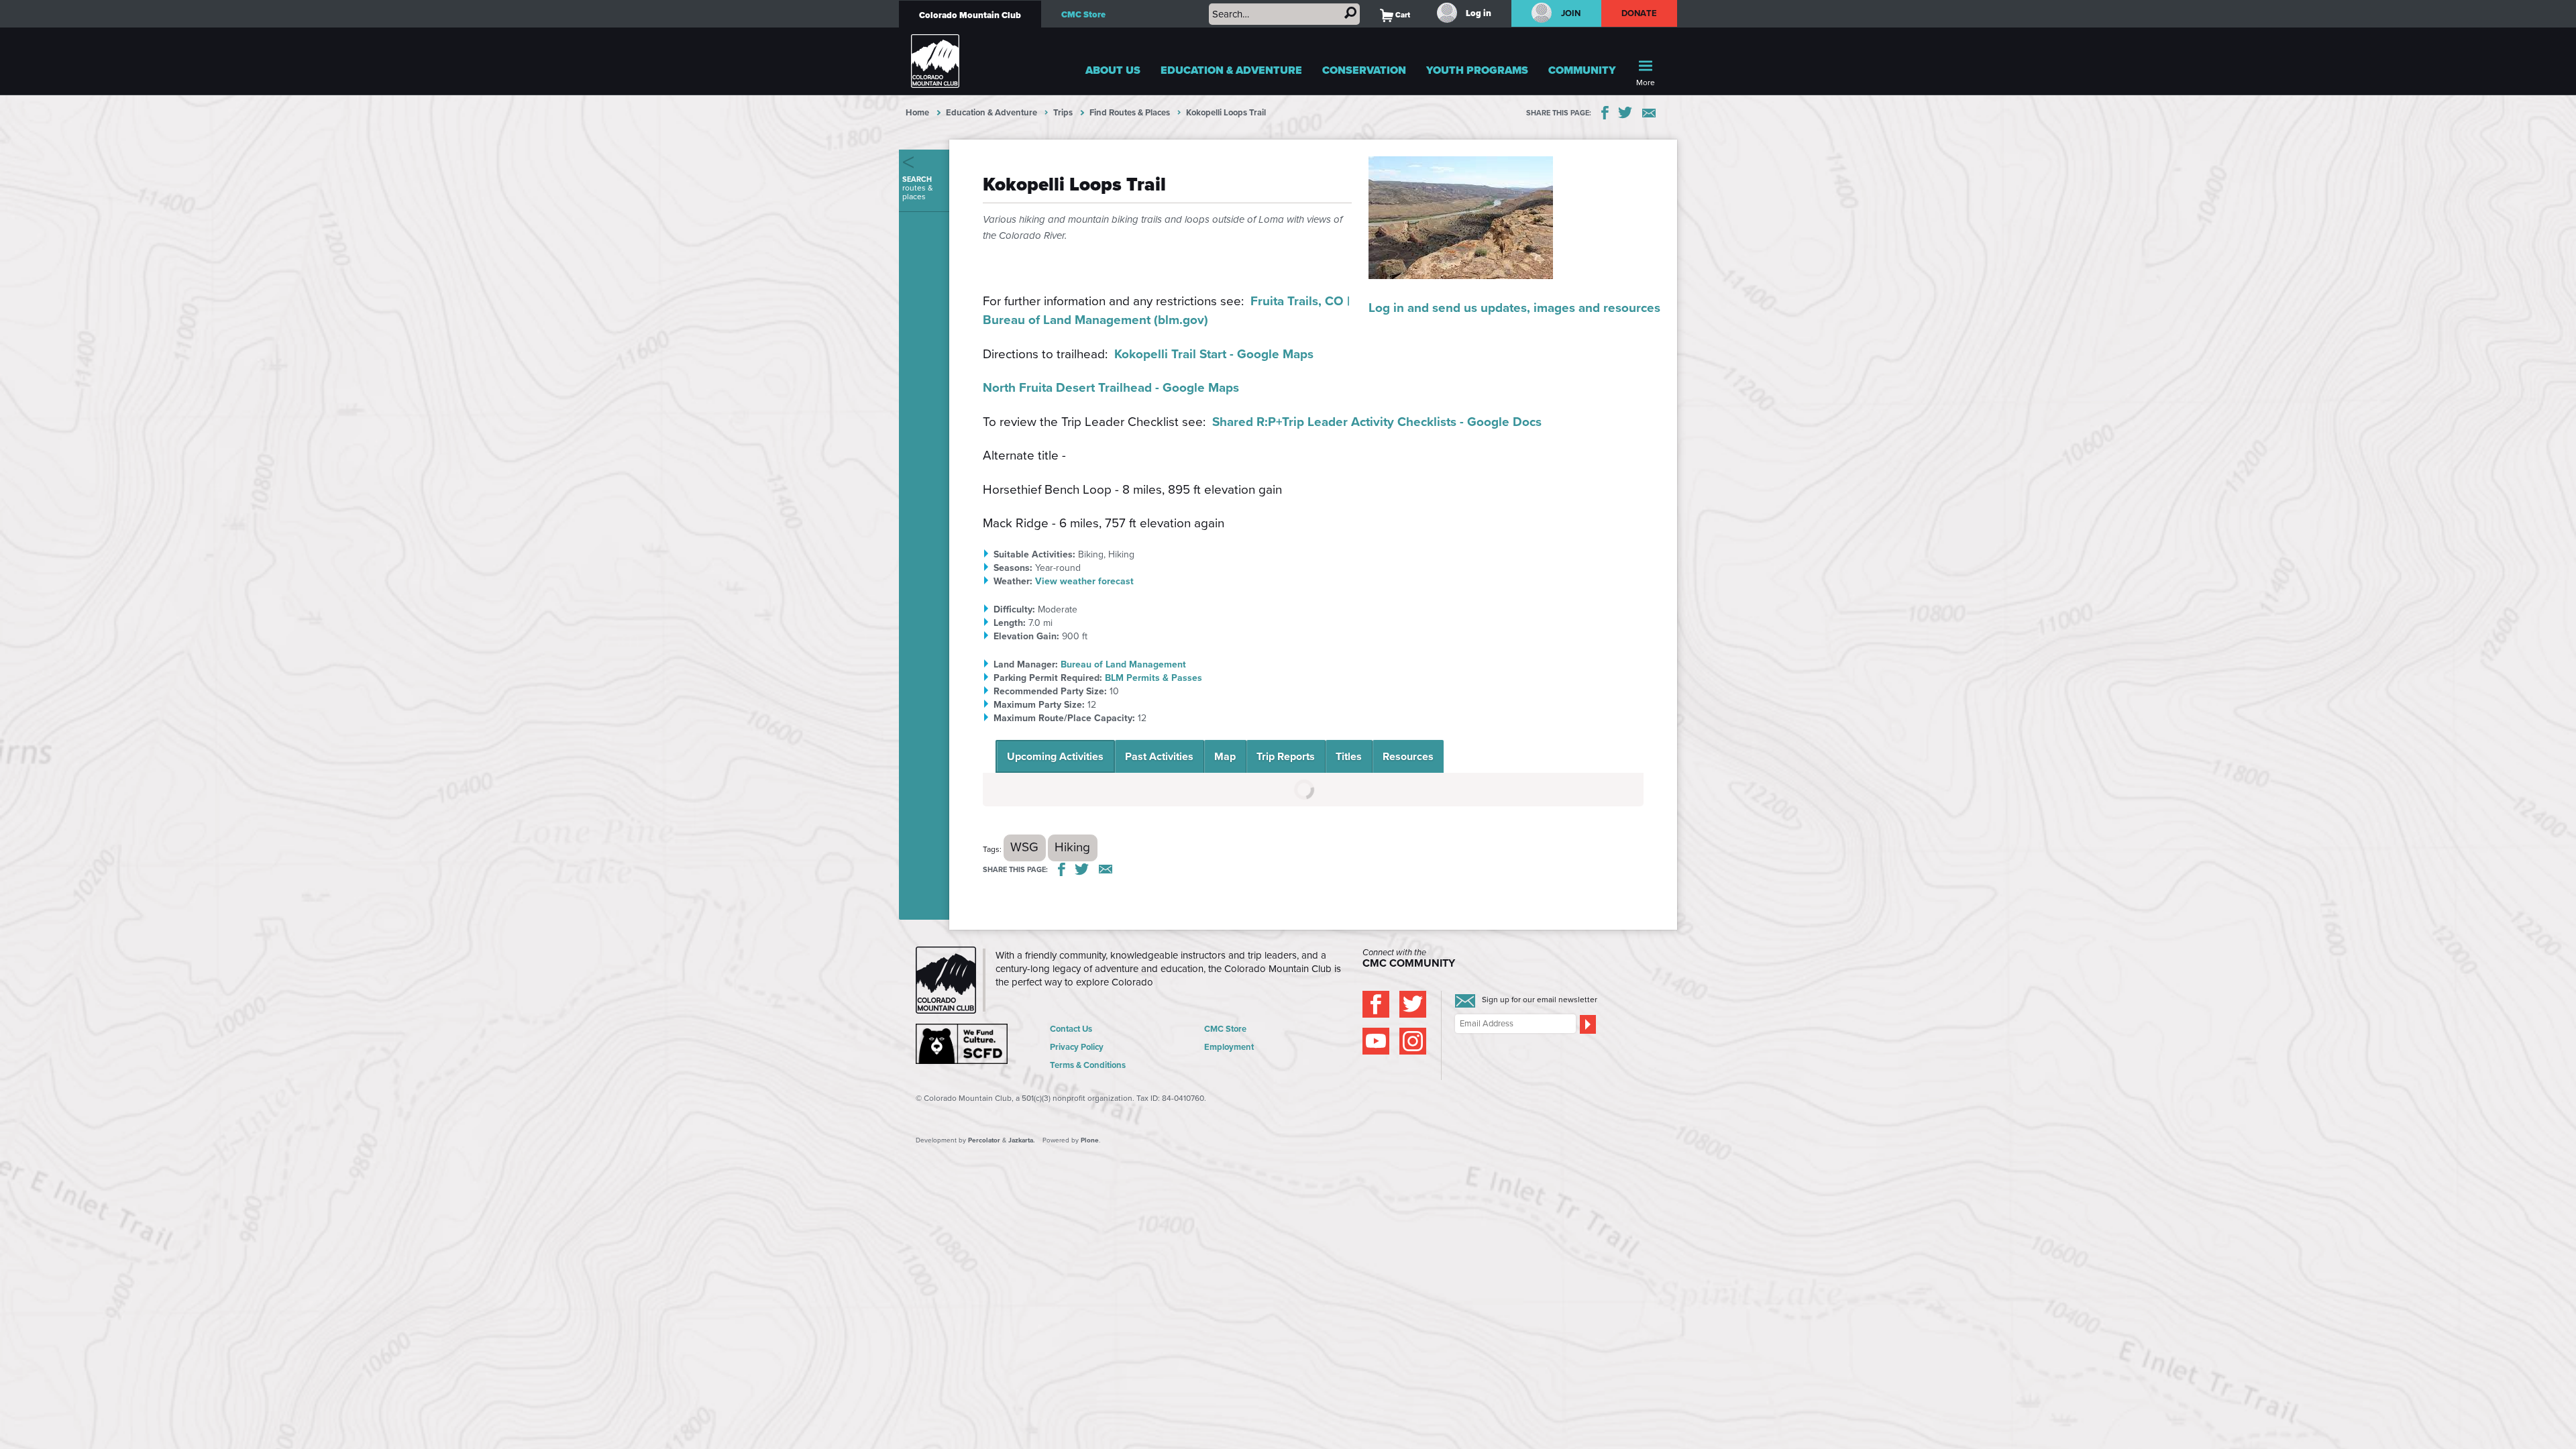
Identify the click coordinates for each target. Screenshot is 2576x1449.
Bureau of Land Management (1123, 664)
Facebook (1605, 113)
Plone (1090, 1140)
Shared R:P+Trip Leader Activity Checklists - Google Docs (1377, 422)
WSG (1024, 847)
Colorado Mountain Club (970, 15)
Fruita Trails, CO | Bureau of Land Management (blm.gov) (1166, 311)
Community (1582, 70)
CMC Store (1083, 14)
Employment (1229, 1047)
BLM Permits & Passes (1153, 678)
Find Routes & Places (1130, 112)
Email (1649, 113)
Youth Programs (1477, 70)
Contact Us (1071, 1029)
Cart (1395, 15)
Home (917, 112)
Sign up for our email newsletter (1540, 1000)
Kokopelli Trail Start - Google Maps (1214, 354)
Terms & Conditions (1088, 1065)
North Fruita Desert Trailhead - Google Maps (1111, 387)
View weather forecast (1084, 581)
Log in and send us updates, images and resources (1514, 308)
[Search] (1350, 13)
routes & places (918, 188)
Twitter (1625, 113)
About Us (1113, 70)
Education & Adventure (1231, 70)
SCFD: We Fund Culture (963, 1044)
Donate (1640, 13)
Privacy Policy (1077, 1047)
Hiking (1072, 847)
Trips (1063, 112)
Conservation (1364, 70)
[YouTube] (1376, 1041)
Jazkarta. (1022, 1140)
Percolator (984, 1140)
